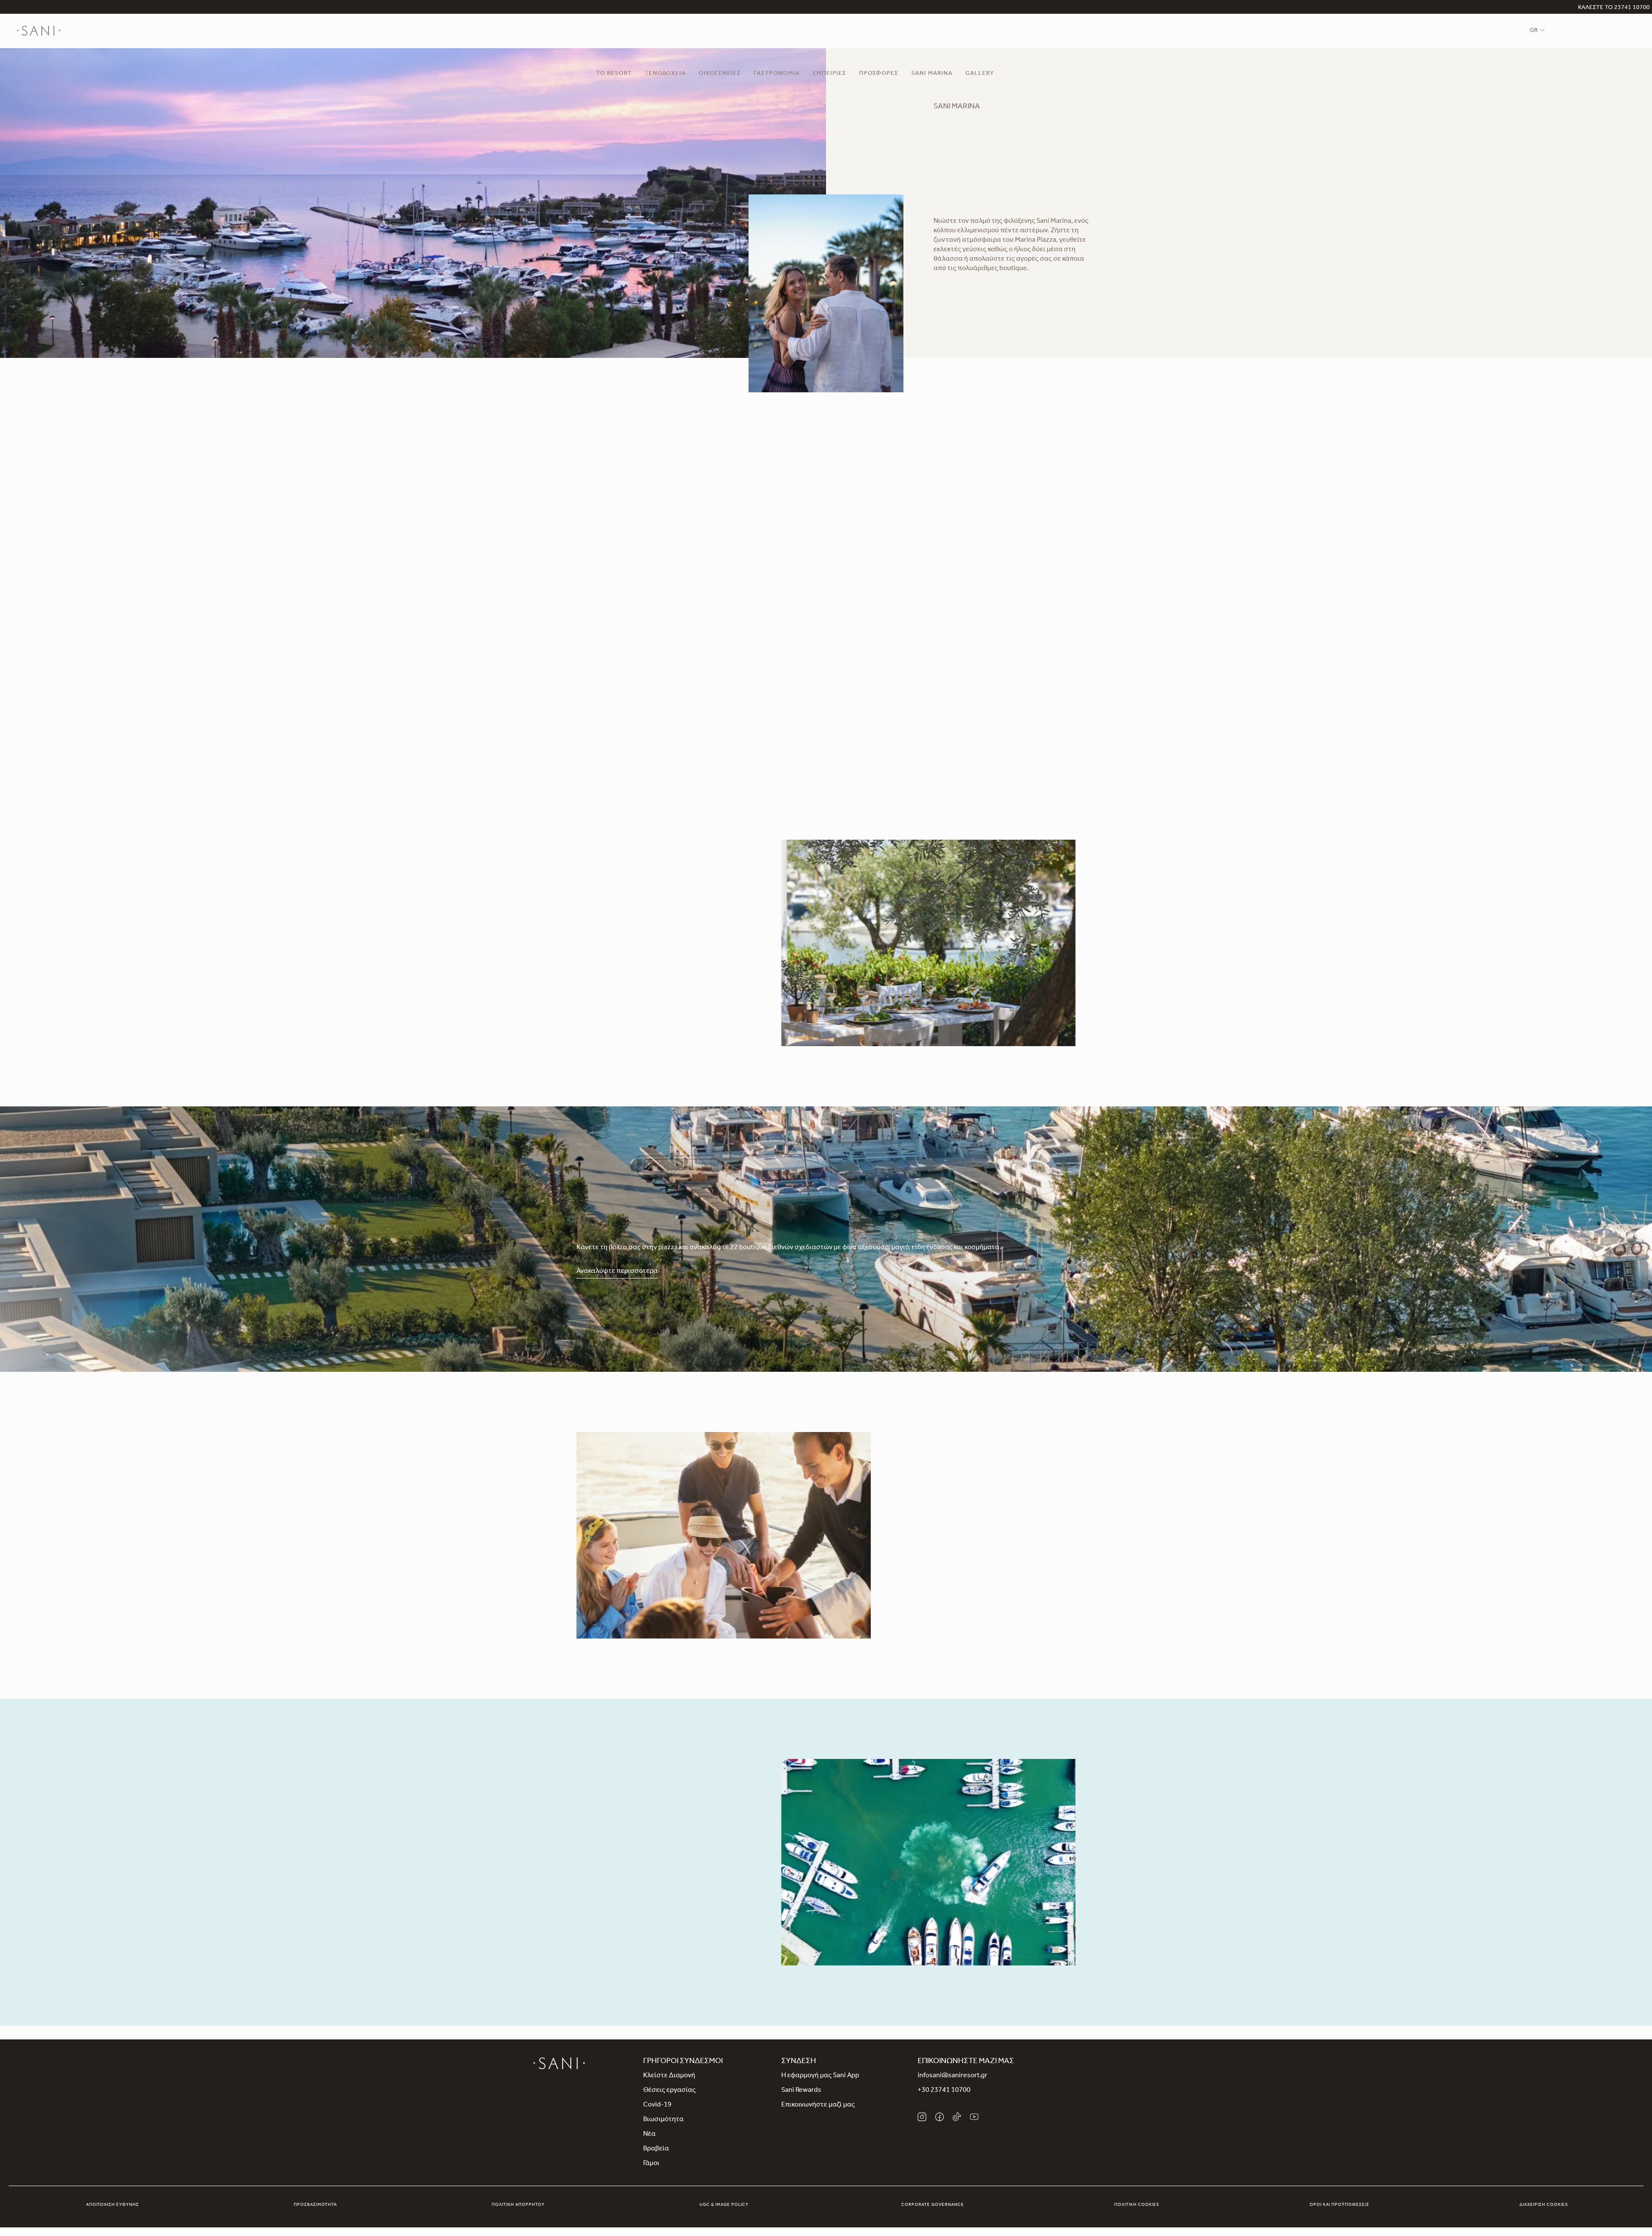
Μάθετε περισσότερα (610, 1924)
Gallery (980, 74)
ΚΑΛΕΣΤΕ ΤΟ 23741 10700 (1614, 8)
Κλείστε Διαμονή (669, 2076)
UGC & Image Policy (724, 2205)
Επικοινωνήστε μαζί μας (818, 2105)
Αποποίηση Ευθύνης (112, 2205)
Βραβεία (656, 2149)
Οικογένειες (720, 74)
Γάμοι (651, 2164)
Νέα (649, 2134)
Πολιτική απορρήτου (518, 2205)
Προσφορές (879, 74)
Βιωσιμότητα (663, 2120)
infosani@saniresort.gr (952, 2076)
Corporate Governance (933, 2205)
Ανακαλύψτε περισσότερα (617, 1272)
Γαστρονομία (777, 74)
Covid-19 (657, 2105)
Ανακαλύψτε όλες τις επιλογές (623, 999)
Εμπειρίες (829, 74)
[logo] (39, 31)
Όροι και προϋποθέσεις (1339, 2205)
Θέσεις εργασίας (669, 2091)
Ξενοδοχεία (665, 74)
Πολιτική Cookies (1137, 2205)
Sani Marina (932, 74)
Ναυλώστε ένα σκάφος (936, 1596)
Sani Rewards (801, 2091)
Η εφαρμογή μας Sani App (820, 2076)
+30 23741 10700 (944, 2091)
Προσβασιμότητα (315, 2205)
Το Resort (614, 74)
